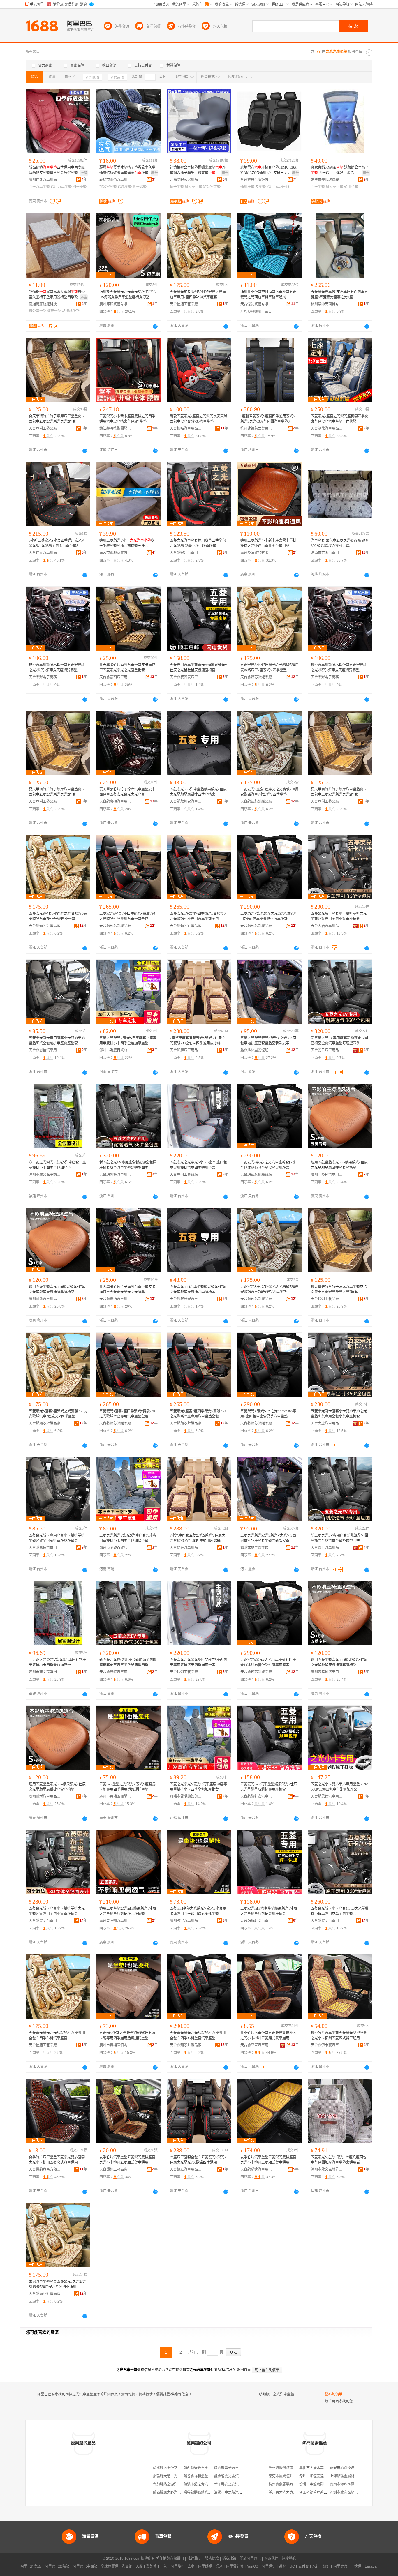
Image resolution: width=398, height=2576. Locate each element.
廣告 (154, 173)
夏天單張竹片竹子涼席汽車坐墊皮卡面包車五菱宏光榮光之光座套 (127, 792)
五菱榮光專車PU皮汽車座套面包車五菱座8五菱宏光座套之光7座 (339, 294)
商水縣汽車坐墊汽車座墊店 (174, 2468)
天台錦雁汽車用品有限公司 (186, 1050)
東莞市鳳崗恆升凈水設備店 (290, 2476)
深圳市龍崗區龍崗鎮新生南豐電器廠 (358, 2492)
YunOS (253, 2566)
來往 (316, 2566)
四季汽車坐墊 (39, 187)
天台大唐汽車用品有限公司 (327, 926)
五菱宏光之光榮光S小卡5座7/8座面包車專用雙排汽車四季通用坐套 (198, 1165)
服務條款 (212, 2559)
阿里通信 (269, 2566)
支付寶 (304, 2566)
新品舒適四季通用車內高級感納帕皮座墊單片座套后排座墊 (57, 170)
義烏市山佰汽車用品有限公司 (115, 180)
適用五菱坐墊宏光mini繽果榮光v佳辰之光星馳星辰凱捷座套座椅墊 (339, 1165)
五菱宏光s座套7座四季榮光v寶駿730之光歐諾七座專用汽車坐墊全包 (127, 916)
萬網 (283, 2566)
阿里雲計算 (235, 2566)
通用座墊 (247, 187)
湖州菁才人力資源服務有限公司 (293, 2492)
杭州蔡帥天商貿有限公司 (327, 304)
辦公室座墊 (108, 187)
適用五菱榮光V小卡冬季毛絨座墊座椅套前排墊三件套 (127, 543)
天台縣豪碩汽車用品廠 (115, 677)
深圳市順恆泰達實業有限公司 (322, 2476)
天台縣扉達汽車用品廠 (256, 2169)
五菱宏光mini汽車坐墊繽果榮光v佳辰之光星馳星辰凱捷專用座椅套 (269, 1787)
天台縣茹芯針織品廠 (256, 677)
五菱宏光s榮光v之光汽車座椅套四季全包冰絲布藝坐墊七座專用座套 (268, 1165)
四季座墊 (80, 187)
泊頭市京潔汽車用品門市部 (327, 553)
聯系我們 (271, 2559)
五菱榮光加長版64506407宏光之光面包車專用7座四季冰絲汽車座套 (198, 294)
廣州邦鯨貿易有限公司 (115, 304)
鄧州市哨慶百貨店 (113, 1050)
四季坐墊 (318, 187)
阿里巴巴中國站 (85, 2566)
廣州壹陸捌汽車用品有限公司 (327, 1175)
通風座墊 (125, 187)
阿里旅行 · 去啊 (183, 2566)
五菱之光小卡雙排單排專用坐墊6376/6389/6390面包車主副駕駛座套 (339, 1787)
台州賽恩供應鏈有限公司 (256, 180)
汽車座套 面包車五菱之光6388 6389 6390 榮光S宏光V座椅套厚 (339, 543)
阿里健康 (340, 2566)
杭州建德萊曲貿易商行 (256, 428)
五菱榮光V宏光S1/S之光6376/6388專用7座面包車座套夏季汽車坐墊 (268, 916)
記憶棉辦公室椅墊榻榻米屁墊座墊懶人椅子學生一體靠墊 (198, 170)
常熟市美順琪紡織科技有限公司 (327, 180)
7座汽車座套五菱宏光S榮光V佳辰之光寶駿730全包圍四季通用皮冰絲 (198, 1041)
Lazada (371, 2566)
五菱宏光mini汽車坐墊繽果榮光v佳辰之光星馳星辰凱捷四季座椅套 (198, 792)
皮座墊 (260, 187)
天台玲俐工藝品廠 (43, 428)
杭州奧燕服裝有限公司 (286, 2484)
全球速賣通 (110, 2566)
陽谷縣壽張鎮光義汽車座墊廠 (206, 2492)
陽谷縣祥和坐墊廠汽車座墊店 (206, 2476)
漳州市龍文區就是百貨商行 (327, 2169)
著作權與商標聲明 (170, 2559)
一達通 (356, 2566)
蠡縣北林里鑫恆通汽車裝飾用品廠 (256, 1050)
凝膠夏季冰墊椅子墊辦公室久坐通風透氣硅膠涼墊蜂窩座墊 (127, 170)
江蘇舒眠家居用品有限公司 (186, 180)
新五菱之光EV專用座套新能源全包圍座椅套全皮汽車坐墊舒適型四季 (339, 1041)
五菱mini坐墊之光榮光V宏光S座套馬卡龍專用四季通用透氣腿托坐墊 (127, 1787)
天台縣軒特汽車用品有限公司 (115, 1175)
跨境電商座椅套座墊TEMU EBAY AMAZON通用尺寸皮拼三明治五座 (269, 170)
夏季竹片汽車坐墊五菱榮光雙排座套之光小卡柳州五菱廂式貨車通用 (268, 2035)
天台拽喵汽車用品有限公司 (186, 428)
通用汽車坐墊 (61, 187)
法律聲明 (194, 2559)
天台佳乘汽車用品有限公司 (45, 553)
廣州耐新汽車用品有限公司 (45, 1299)
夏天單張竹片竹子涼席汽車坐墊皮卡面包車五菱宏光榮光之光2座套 (57, 419)
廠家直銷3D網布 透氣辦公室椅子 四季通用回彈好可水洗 (340, 170)
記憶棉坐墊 (71, 311)
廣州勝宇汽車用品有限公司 (186, 1921)
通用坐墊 (351, 187)
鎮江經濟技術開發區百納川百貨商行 (115, 428)
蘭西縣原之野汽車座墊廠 (172, 2492)
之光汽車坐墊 (283, 2394)
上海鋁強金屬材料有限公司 (351, 2476)
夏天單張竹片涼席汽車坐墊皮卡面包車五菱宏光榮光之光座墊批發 (127, 668)
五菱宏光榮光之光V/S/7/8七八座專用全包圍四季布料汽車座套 (57, 2035)
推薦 (84, 173)
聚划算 (152, 2566)
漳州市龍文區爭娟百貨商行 (45, 1175)
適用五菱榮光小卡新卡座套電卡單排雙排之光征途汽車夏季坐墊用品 (268, 543)
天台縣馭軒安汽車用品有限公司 (186, 677)
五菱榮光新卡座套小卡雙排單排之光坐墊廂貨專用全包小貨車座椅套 (339, 916)
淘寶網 (127, 2566)
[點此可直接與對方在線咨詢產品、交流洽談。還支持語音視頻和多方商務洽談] (155, 326)
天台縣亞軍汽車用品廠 (256, 2045)
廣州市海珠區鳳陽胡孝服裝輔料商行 (358, 2484)
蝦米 (219, 2566)
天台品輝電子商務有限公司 (45, 677)
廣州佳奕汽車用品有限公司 (45, 180)
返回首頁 (244, 2370)
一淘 (164, 2566)
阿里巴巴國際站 (57, 2566)
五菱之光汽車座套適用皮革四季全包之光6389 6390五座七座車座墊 (198, 543)
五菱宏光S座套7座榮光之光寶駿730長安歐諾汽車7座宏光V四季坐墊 (269, 668)
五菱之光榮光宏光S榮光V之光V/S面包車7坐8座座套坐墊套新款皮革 (268, 1041)
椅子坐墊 (177, 187)
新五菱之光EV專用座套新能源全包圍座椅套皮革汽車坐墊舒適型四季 (128, 1165)
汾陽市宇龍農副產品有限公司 (322, 2484)
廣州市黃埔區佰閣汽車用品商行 (115, 1796)
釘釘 (326, 2566)
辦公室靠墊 (212, 187)
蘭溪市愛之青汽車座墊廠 (203, 2484)
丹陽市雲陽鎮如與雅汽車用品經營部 (186, 1796)
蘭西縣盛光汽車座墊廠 (201, 2468)
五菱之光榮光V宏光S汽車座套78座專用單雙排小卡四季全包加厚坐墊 (128, 1041)
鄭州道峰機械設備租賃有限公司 (293, 2468)
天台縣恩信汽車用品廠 (45, 1050)
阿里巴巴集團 (31, 2566)
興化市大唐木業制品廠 (317, 2468)
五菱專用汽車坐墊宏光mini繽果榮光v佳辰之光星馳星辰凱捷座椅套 (198, 668)
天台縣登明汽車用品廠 (45, 1921)
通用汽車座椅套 (279, 187)
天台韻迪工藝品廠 (113, 2169)
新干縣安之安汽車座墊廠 (233, 2484)
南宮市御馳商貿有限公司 (115, 553)
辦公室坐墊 (193, 187)
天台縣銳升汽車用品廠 (186, 553)
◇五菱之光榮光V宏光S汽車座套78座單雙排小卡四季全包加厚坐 (57, 1165)
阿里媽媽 (205, 2566)
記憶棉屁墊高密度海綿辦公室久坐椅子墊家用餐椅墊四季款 (57, 294)
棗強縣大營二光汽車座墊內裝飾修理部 (183, 2476)
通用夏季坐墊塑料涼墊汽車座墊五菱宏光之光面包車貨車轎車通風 (268, 294)
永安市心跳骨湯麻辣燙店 (349, 2468)
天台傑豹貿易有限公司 (256, 304)
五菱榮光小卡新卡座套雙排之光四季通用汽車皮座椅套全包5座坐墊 (127, 419)
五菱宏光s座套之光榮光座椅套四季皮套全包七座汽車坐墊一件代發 (340, 419)
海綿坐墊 (54, 311)
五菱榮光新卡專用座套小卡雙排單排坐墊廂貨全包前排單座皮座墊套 (57, 1041)
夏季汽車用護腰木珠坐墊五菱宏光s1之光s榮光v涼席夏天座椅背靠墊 (57, 668)
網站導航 (289, 2559)
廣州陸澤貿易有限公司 (256, 553)
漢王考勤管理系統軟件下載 (320, 2492)
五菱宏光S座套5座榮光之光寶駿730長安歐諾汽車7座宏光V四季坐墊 (269, 792)
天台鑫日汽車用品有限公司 (327, 1050)
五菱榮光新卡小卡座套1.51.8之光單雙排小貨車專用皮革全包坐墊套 (340, 1911)
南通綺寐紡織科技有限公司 (45, 304)
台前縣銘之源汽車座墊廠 (172, 2484)
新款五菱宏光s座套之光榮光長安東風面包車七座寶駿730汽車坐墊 (199, 419)
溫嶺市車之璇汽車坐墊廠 (233, 2492)
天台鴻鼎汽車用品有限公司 (327, 428)
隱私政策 (229, 2559)
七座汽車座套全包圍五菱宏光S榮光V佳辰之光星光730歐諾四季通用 (198, 2160)
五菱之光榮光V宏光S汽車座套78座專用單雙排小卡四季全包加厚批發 (198, 1787)
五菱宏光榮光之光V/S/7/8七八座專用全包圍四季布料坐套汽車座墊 (198, 2035)
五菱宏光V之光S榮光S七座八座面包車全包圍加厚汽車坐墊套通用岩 (339, 2160)
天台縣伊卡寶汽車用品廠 (327, 2045)
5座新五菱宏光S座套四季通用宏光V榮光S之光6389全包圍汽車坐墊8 (268, 419)
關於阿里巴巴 (250, 2559)
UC (292, 2566)
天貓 (139, 2566)
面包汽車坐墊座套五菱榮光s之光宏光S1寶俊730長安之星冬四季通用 (58, 2284)
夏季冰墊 (140, 187)
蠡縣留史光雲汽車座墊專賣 (235, 2476)
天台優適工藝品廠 (184, 304)
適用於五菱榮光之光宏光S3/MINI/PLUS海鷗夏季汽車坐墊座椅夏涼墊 (127, 294)
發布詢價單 (334, 2394)
